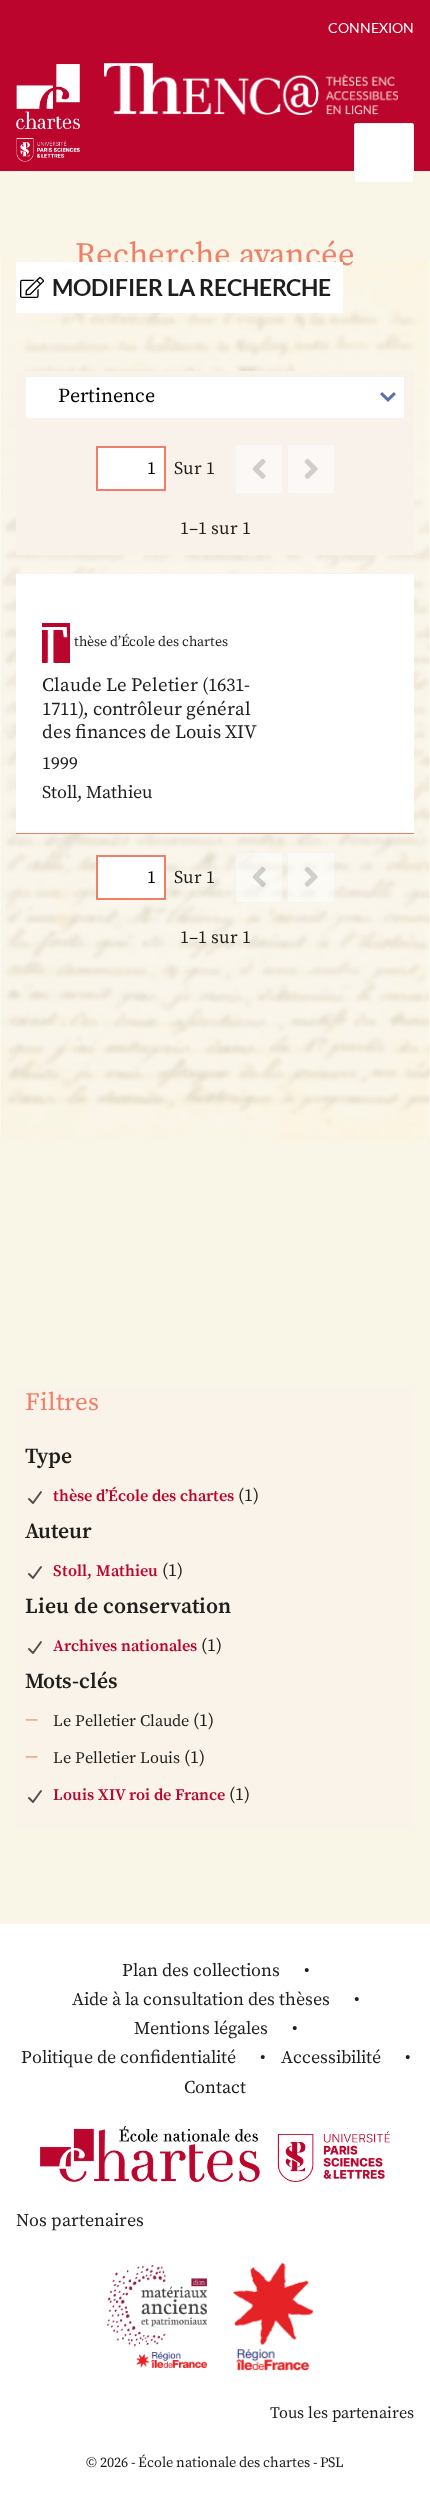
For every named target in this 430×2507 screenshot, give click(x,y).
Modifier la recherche (191, 287)
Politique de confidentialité (128, 2057)
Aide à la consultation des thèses (201, 1999)
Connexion (371, 27)
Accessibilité (331, 2057)
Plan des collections (201, 1970)
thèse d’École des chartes (143, 1496)
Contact (215, 2087)
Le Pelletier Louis (116, 1758)
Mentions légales (201, 2028)
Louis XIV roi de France (139, 1795)
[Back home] (251, 88)
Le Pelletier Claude (121, 1721)
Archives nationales (125, 1646)
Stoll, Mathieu (105, 1571)
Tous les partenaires (342, 2413)
